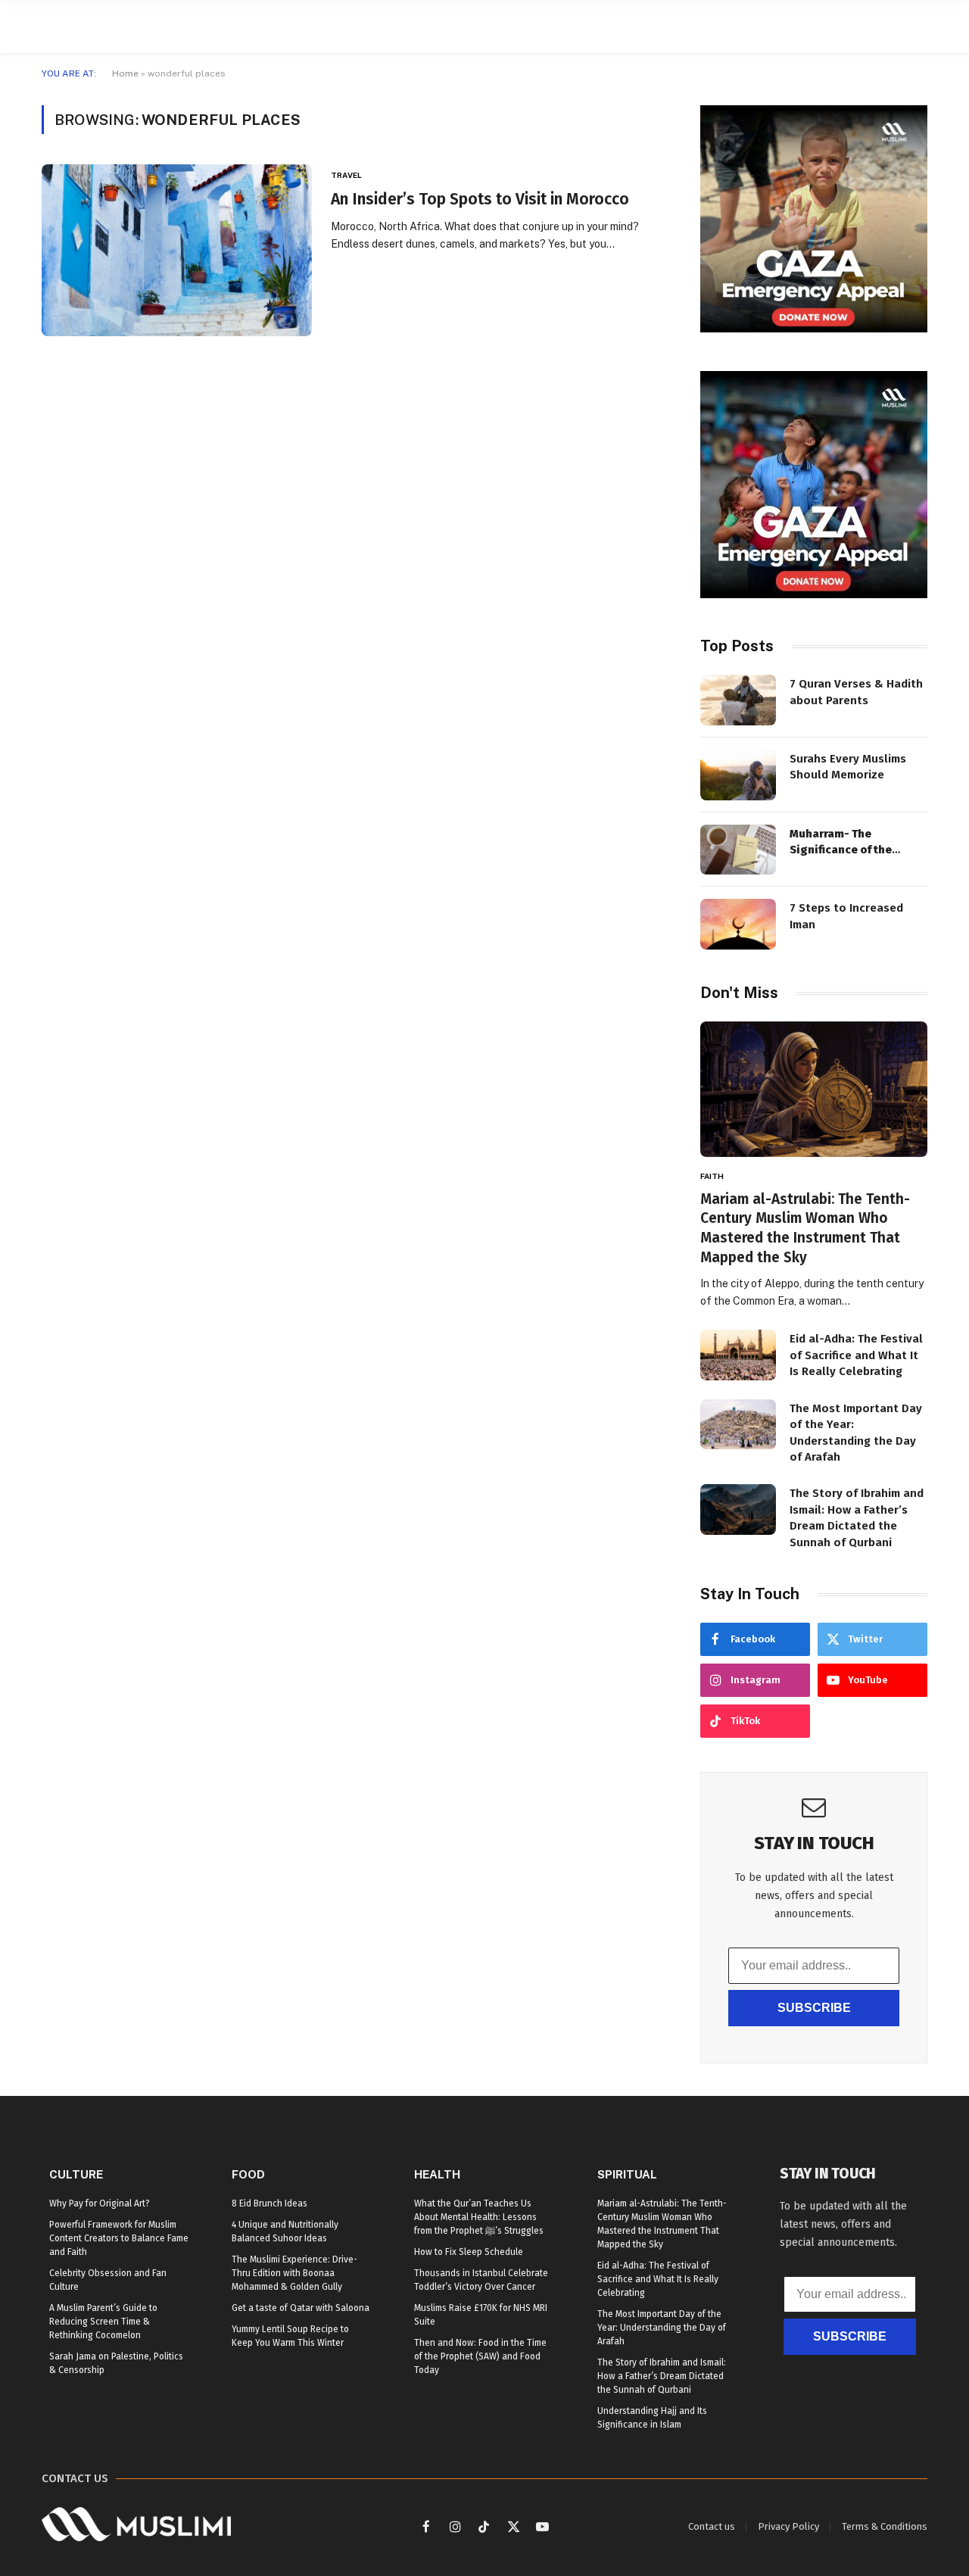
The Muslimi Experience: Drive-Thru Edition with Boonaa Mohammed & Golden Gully (294, 2273)
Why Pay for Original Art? (100, 2203)
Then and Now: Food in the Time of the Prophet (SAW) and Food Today (480, 2356)
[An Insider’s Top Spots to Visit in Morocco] (177, 250)
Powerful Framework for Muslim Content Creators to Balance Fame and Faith (119, 2238)
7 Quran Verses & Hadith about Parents (856, 692)
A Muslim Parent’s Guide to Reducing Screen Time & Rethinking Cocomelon (103, 2322)
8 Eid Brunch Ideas (270, 2203)
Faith (712, 1176)
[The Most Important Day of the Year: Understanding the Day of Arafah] (738, 1425)
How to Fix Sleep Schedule (469, 2252)
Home (125, 73)
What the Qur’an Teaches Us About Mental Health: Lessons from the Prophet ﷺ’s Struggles (479, 2217)
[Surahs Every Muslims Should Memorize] (738, 775)
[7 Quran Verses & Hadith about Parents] (738, 700)
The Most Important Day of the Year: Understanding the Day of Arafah (856, 1433)
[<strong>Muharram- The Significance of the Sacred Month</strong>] (738, 850)
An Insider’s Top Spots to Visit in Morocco (480, 199)
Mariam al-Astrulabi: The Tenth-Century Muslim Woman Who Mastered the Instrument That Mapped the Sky (805, 1228)
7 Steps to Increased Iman (846, 916)
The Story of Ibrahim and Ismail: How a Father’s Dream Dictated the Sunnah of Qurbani (857, 1517)
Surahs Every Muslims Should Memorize (848, 767)
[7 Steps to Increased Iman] (738, 924)
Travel (346, 175)
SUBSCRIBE (814, 2008)
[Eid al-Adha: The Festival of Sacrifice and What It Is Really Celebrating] (738, 1355)
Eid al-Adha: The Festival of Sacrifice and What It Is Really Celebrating (856, 1355)
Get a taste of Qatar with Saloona (301, 2308)
